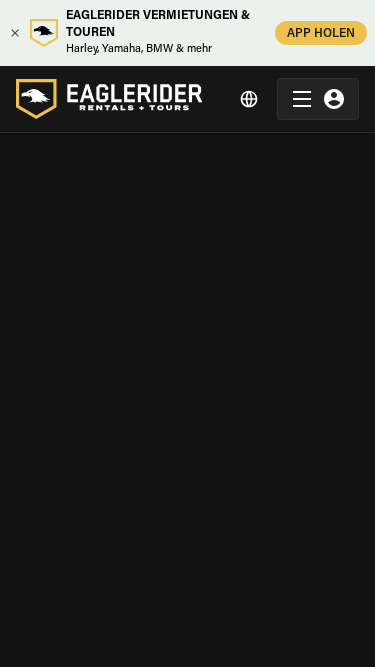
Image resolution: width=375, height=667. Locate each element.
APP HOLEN (321, 34)
